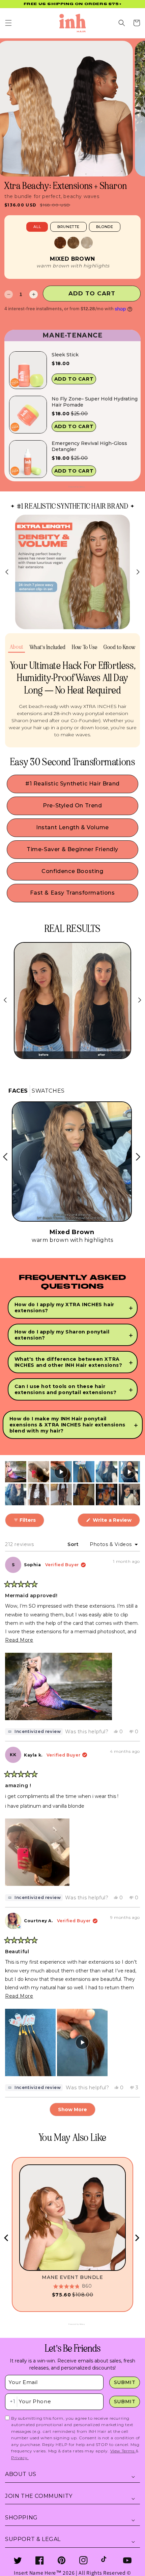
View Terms (123, 2451)
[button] (8, 23)
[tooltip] (34, 1732)
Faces (18, 1091)
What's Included (48, 647)
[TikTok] (105, 2560)
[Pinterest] (62, 2560)
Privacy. (20, 2458)
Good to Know (119, 647)
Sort (74, 1544)
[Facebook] (40, 2560)
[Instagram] (83, 2560)
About (17, 647)
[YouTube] (127, 2560)
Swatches (48, 1091)
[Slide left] (7, 572)
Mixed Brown (72, 259)
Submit (125, 2382)
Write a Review (116, 1522)
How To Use (84, 647)
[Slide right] (138, 572)
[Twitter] (18, 2560)
